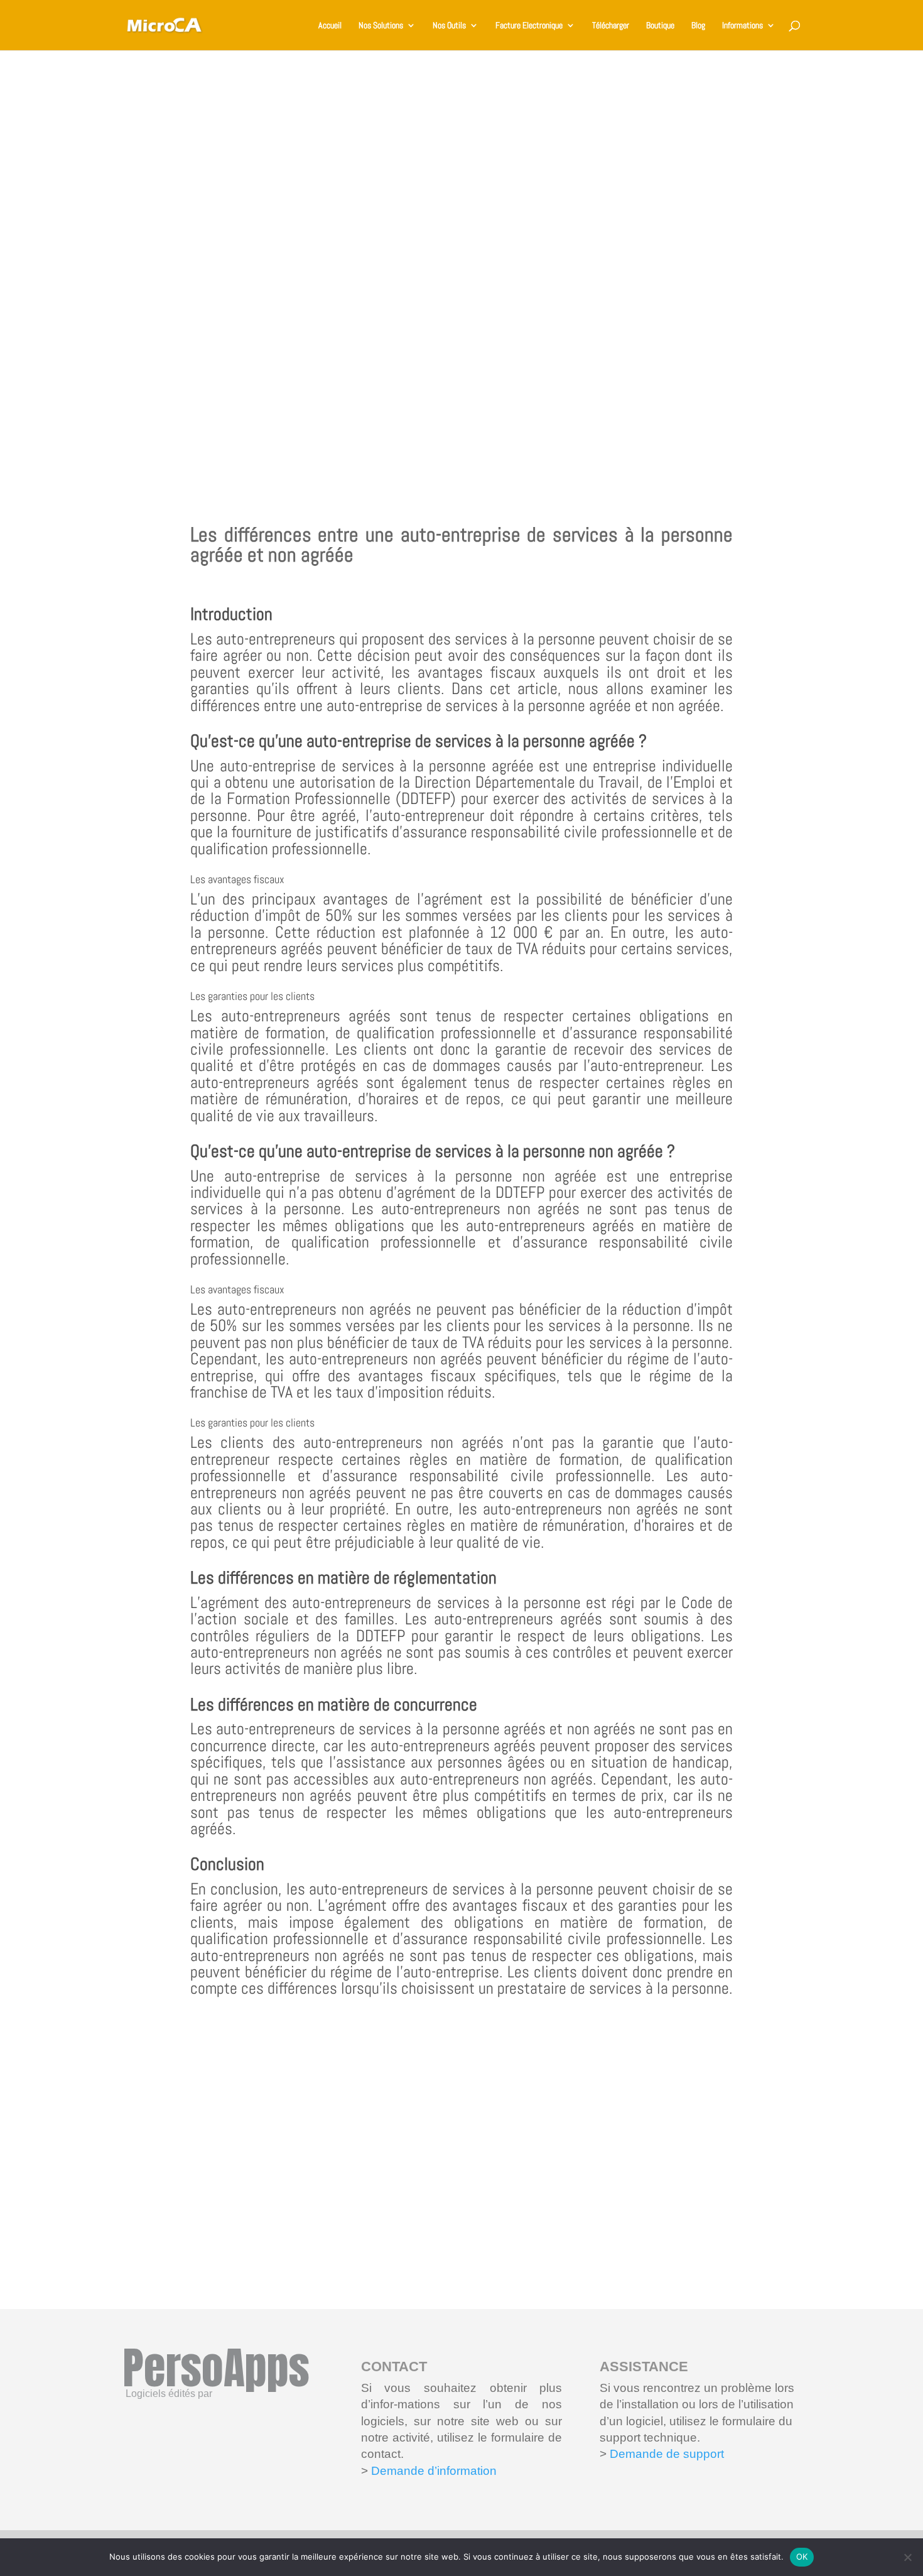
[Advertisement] (462, 270)
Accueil (330, 26)
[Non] (907, 2557)
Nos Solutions (381, 26)
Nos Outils (449, 26)
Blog (698, 26)
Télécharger (611, 26)
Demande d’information (434, 2471)
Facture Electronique (529, 26)
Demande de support (665, 2454)
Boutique (660, 26)
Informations (742, 26)
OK (802, 2557)
